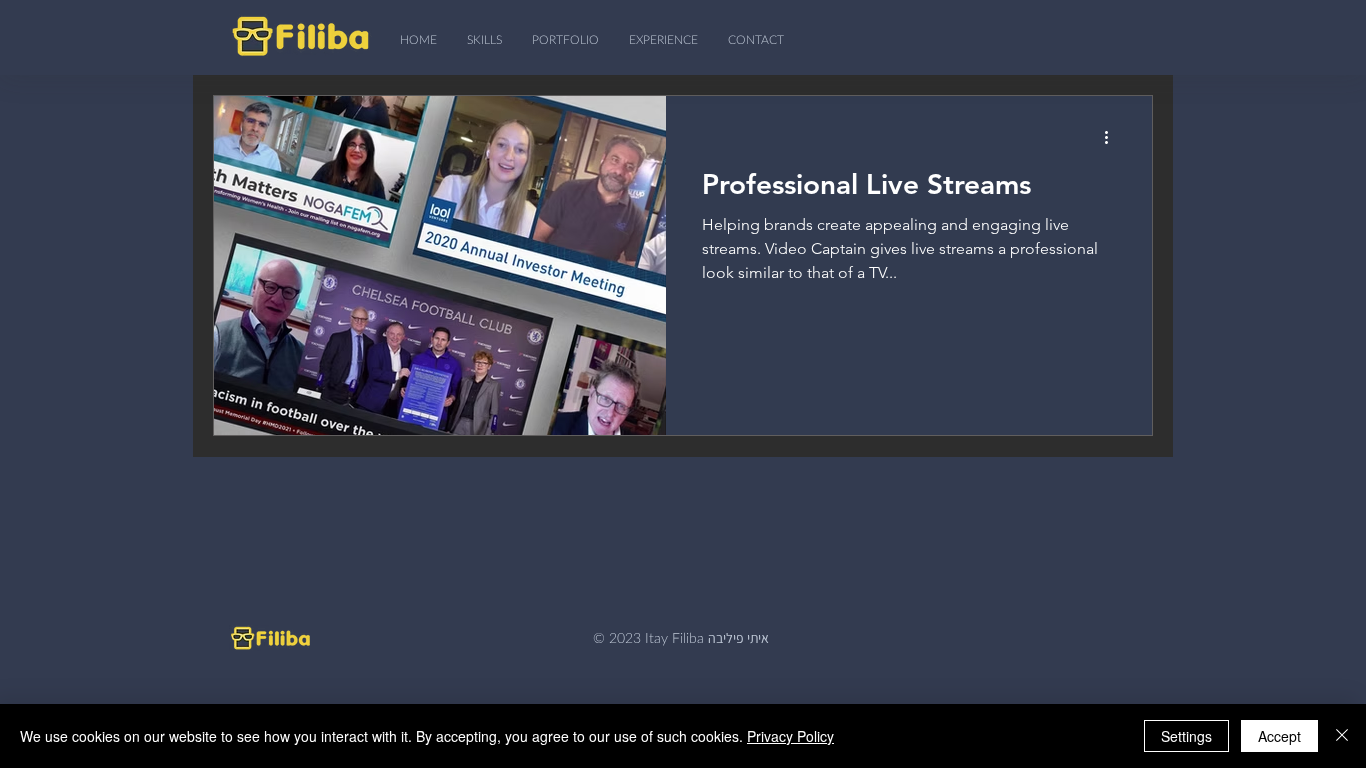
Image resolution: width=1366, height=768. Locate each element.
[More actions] (1113, 137)
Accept (1279, 736)
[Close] (1342, 736)
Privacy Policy (790, 736)
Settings (1186, 736)
